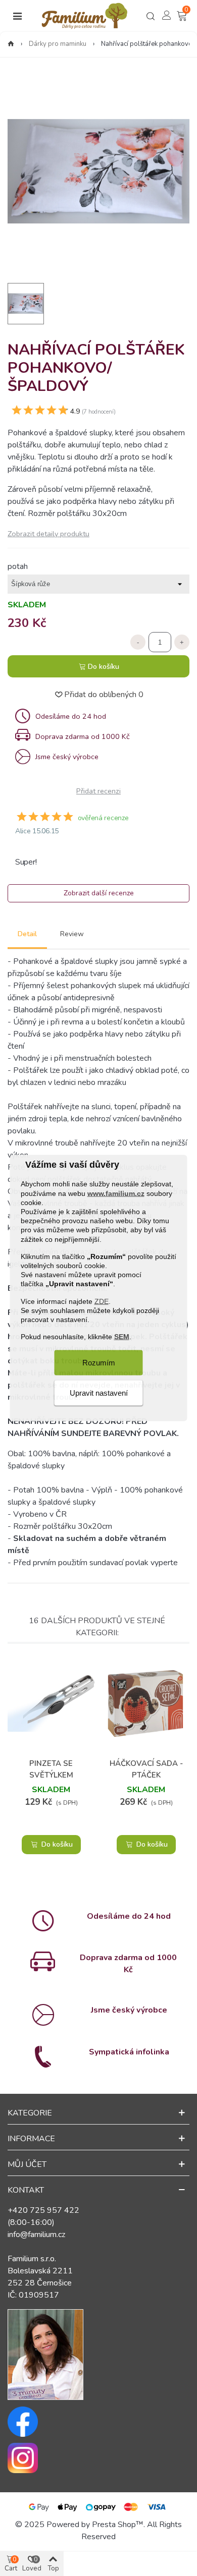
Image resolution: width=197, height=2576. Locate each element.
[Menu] (17, 16)
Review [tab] (72, 934)
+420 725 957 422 (43, 2210)
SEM (122, 1337)
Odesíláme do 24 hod (129, 1916)
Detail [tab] (27, 934)
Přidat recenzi (98, 791)
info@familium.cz (36, 2235)
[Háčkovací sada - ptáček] (146, 1704)
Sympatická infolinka (129, 2052)
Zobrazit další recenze (99, 893)
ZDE (102, 1301)
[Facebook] (98, 2422)
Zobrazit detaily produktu (48, 534)
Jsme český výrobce (129, 2010)
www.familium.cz (116, 1193)
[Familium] (84, 16)
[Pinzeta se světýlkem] (51, 1704)
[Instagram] (98, 2458)
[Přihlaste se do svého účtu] (167, 15)
